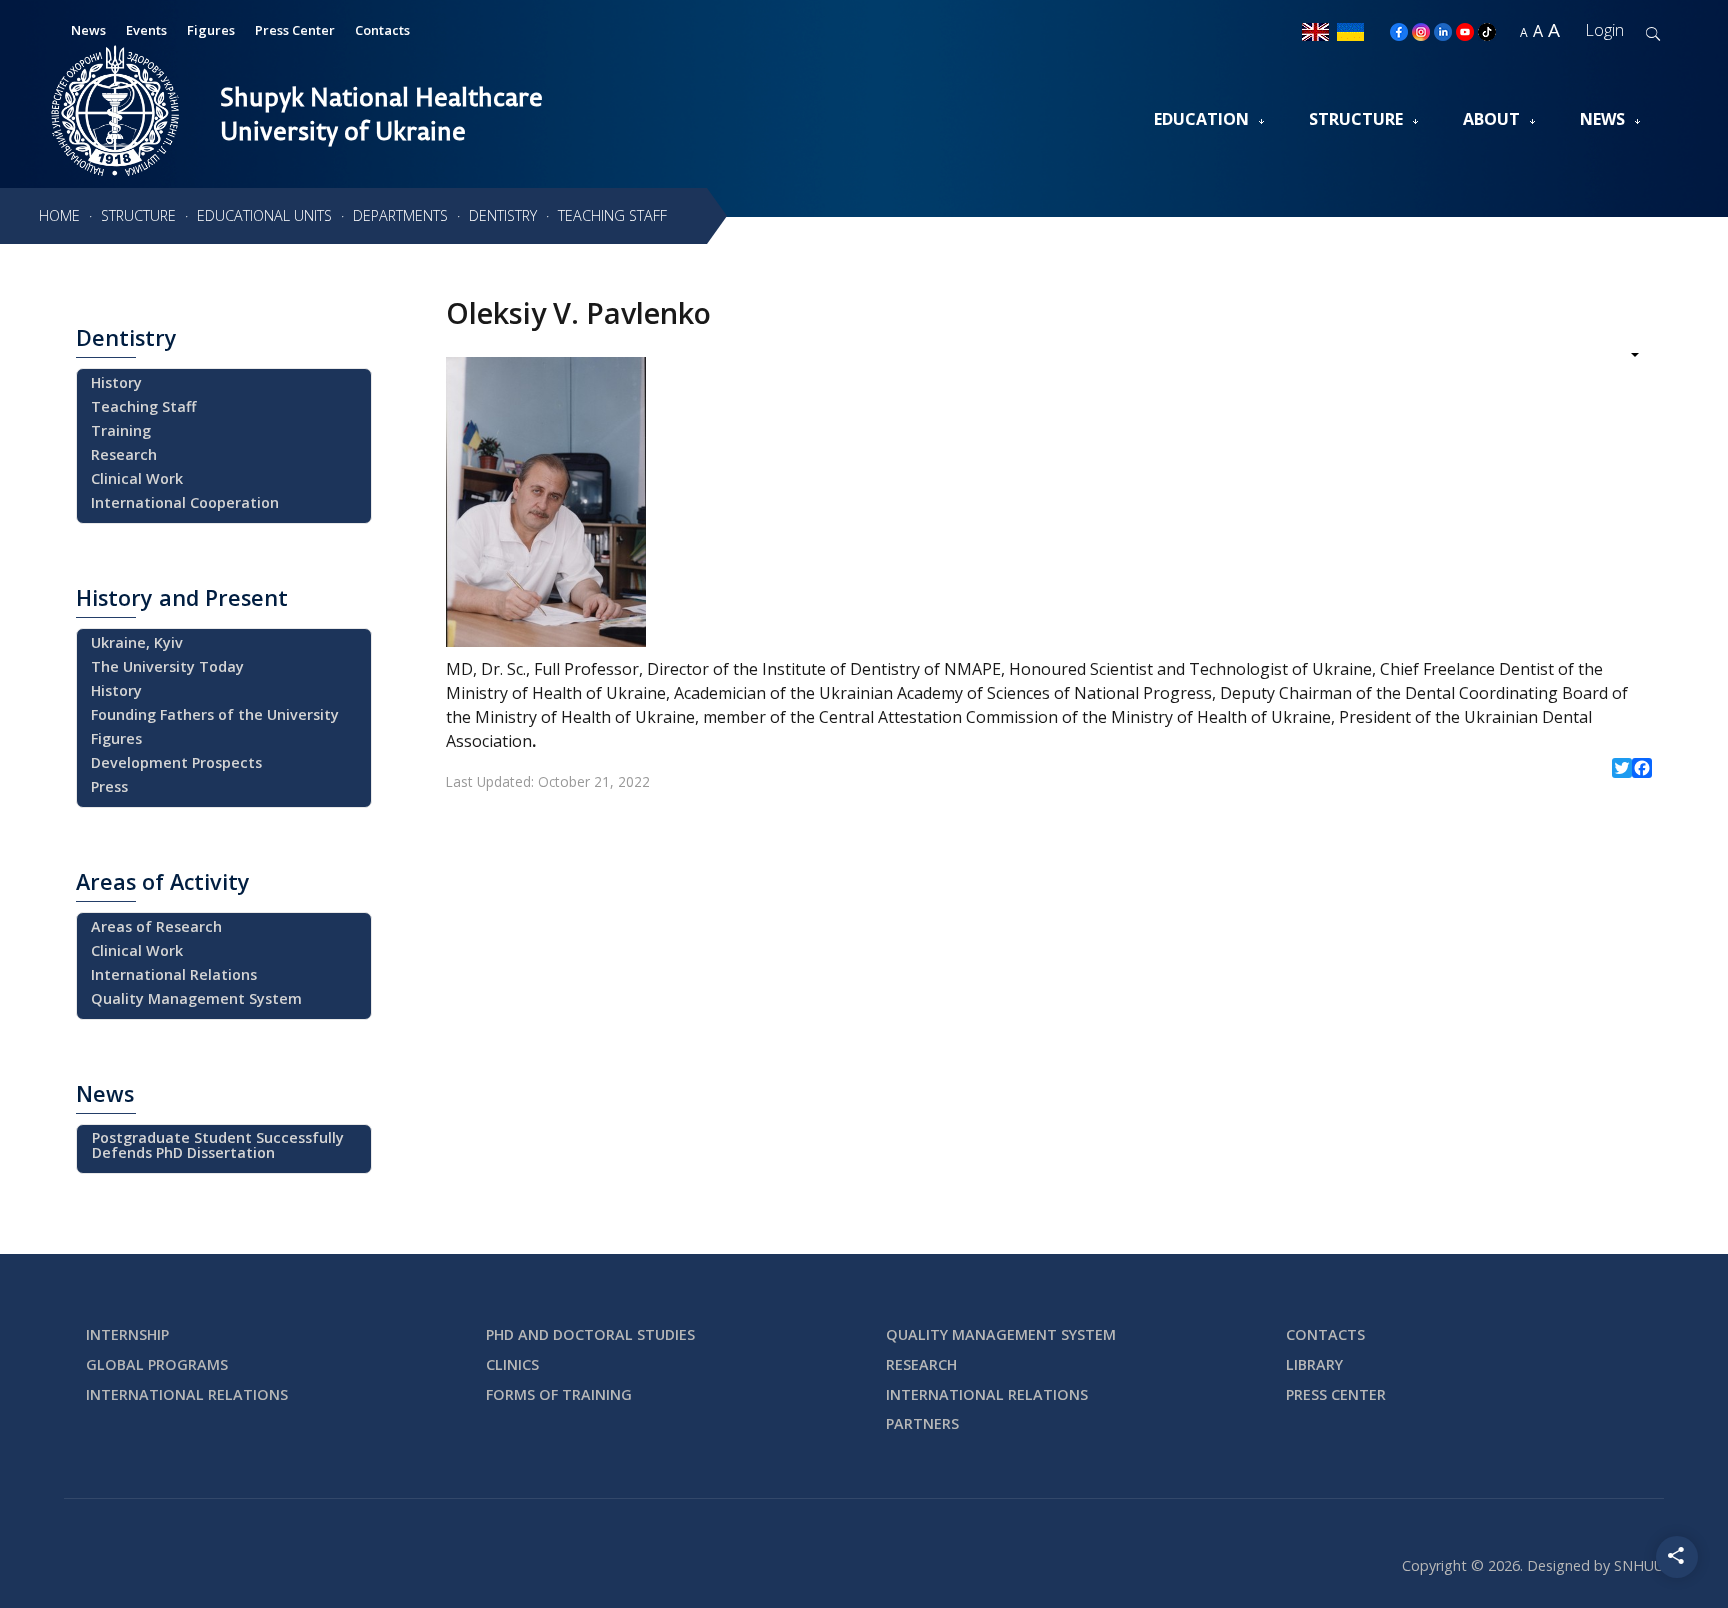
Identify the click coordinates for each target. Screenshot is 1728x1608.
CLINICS (512, 1364)
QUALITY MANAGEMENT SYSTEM (1001, 1334)
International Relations (174, 974)
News (1602, 119)
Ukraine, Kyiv (137, 642)
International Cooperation (185, 502)
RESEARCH (921, 1364)
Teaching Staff (143, 406)
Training (121, 430)
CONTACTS (1325, 1334)
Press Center (295, 30)
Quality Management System (196, 998)
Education (1201, 119)
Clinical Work (137, 478)
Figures (211, 30)
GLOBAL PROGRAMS (157, 1364)
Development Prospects (176, 762)
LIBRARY (1314, 1364)
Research (124, 454)
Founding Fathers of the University (215, 714)
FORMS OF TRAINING (559, 1394)
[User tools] (1621, 357)
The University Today (167, 666)
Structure (1356, 119)
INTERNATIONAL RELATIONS (187, 1394)
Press (109, 786)
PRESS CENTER (1336, 1394)
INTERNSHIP (127, 1334)
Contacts (382, 30)
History (116, 382)
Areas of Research (156, 926)
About (1491, 119)
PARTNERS (922, 1423)
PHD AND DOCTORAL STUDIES (590, 1334)
